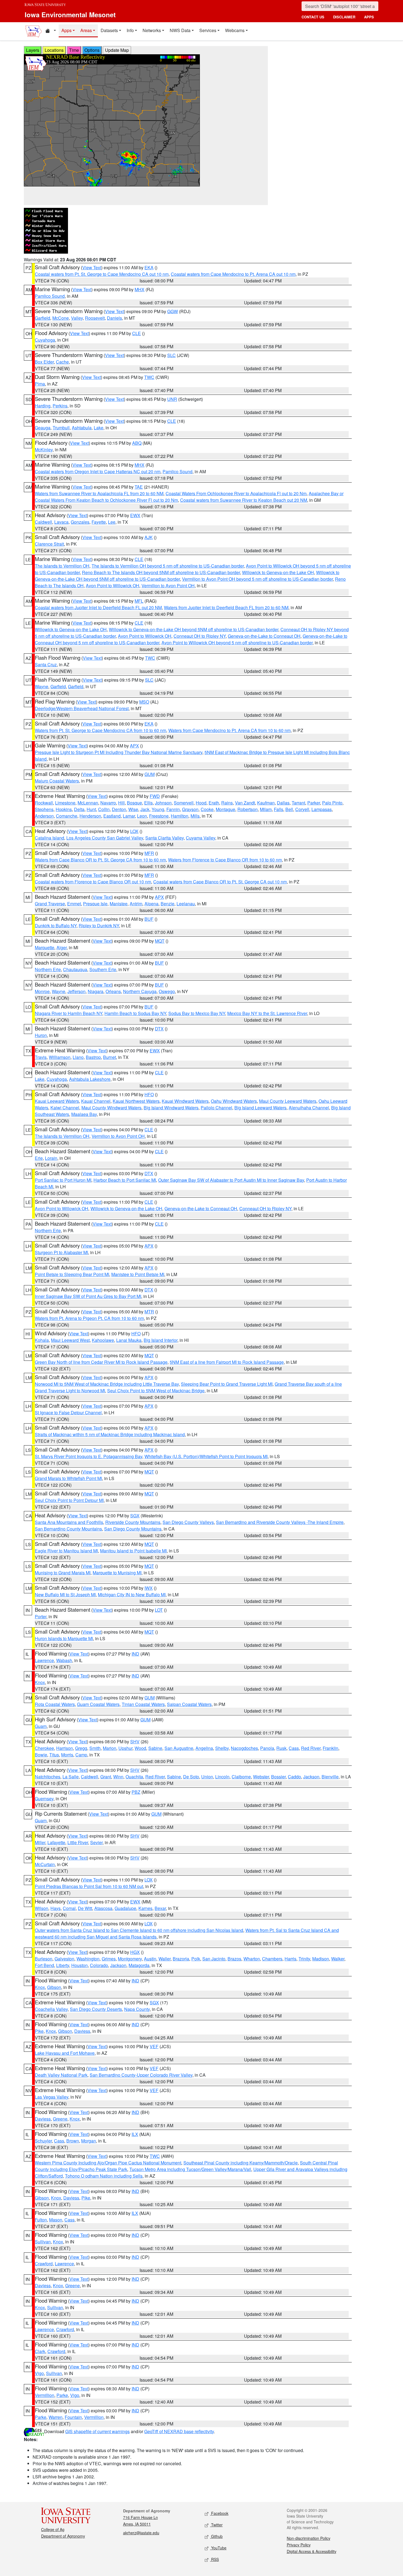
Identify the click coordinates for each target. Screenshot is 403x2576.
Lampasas (322, 809)
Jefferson (76, 991)
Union (207, 1777)
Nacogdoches (244, 1748)
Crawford (44, 2264)
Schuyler (43, 2141)
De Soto (191, 1777)
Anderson (44, 816)
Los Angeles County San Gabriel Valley (105, 838)
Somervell (184, 803)
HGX (135, 1952)
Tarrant (298, 803)
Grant (106, 1777)
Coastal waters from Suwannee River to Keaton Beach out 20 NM (244, 500)
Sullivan (43, 2242)
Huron (41, 1035)
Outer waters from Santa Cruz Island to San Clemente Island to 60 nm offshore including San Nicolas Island (139, 1930)
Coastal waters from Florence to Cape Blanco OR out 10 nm (93, 882)
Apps (66, 30)
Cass (294, 1748)
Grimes (109, 1959)
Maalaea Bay (84, 1114)
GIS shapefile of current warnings (97, 2431)
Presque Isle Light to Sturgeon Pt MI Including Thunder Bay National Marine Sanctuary (119, 752)
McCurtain (45, 1864)
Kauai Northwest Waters (136, 1101)
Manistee (119, 904)
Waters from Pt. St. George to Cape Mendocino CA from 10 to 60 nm (100, 730)
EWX (135, 515)
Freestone (159, 816)
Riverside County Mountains (133, 1522)
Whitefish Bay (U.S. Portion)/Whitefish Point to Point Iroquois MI (206, 1456)
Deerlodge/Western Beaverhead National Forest (82, 708)
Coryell (302, 809)
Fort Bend (44, 1965)
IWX (149, 1588)
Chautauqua (75, 969)
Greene (60, 2119)
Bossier (278, 1777)
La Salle (71, 1777)
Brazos (234, 1959)
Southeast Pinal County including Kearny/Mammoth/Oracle (241, 2163)
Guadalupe (125, 1908)
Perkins (60, 406)
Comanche (67, 816)
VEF (154, 2046)
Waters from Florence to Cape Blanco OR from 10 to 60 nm (225, 860)
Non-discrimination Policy (309, 2538)
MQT (160, 941)
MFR (149, 853)
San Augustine (179, 1748)
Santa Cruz (46, 664)
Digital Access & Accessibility (312, 2551)
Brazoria (181, 1959)
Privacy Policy (299, 2545)
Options (92, 50)
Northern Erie (48, 969)
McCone (61, 318)
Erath (214, 803)
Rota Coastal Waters (55, 1704)
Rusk (281, 1748)
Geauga (43, 428)
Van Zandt (245, 803)
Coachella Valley (51, 2009)
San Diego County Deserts (96, 2009)
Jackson (311, 1777)
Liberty (63, 1965)
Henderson (90, 816)
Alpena (151, 904)
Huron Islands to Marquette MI (64, 1638)
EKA (149, 267)
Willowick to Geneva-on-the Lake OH (278, 572)
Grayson (190, 809)
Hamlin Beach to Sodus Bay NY (135, 1013)
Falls (279, 809)
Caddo (294, 1777)
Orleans (113, 991)
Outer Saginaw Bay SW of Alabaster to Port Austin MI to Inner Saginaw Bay (231, 1180)
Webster (261, 1777)
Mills (195, 816)
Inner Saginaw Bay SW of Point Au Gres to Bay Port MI (88, 1296)
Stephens (44, 809)
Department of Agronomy (63, 2536)
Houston (80, 1965)
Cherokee (44, 1748)
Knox (40, 1682)
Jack (145, 809)
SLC (171, 355)
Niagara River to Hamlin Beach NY (69, 1013)
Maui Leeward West (70, 1340)
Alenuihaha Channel (309, 1108)
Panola (267, 1748)
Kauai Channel (96, 1101)
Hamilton (180, 816)
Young (158, 809)
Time (74, 50)
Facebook (219, 2513)
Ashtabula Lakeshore (90, 1079)
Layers (33, 50)
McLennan (88, 803)
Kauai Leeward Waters (57, 1101)
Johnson (163, 803)
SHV (135, 1742)
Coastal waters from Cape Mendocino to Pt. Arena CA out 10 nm (233, 274)
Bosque (134, 803)
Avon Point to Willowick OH (113, 586)
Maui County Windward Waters (111, 1108)
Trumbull (61, 428)
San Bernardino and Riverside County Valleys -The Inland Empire (280, 1522)
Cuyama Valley (201, 838)
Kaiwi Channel (65, 1108)
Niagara (96, 991)
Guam (41, 1726)
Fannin (173, 809)
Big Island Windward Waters (171, 1108)
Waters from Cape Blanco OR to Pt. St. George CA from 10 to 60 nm (100, 860)
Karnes (145, 1908)
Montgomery (130, 1959)
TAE (139, 487)
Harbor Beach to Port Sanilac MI (125, 1180)
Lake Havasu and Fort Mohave (65, 2053)
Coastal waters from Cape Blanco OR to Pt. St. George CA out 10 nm (220, 882)
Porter (41, 1616)
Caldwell (43, 522)
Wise (133, 809)
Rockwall (44, 803)
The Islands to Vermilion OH (62, 566)
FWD (155, 796)
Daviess (82, 2031)
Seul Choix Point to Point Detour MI (69, 1500)
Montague (225, 809)
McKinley (44, 450)
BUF (149, 919)
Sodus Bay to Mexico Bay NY (197, 1013)
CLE (137, 333)
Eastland (112, 816)
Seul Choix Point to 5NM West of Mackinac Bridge (156, 1391)
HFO (149, 1094)
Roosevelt (95, 318)
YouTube (218, 2548)
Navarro (108, 803)
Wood (140, 1748)
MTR (149, 1312)
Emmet (74, 904)
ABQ (137, 443)
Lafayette (56, 1842)
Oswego (167, 991)
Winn (118, 1777)
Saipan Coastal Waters (189, 1704)
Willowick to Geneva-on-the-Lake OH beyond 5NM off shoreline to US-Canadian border (194, 629)
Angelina (204, 1748)
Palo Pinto (332, 803)
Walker (338, 1959)
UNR (172, 399)
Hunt (91, 809)
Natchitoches (48, 1777)
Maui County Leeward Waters (288, 1101)
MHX (140, 289)
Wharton (252, 1959)
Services (208, 30)
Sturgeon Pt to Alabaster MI (61, 1252)
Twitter (216, 2525)
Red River (311, 1748)
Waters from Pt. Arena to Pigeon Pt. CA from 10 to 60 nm (89, 1318)
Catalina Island (49, 838)
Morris (67, 1755)
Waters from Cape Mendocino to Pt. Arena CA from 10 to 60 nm (229, 730)
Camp (81, 1755)
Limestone (65, 803)
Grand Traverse (50, 904)
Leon (142, 816)
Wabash (64, 1660)
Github (216, 2536)
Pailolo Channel (216, 1108)
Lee (112, 522)
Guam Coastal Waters (98, 1704)
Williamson (60, 1057)
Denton (119, 809)
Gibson (54, 1987)
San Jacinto (214, 1959)
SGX (135, 1516)
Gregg (81, 1748)
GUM (150, 774)
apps (369, 17)
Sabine (155, 1748)
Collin (104, 809)
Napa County (137, 2009)
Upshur (125, 1748)
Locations (54, 50)
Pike (39, 2031)
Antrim (136, 904)
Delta (79, 809)
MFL (139, 601)
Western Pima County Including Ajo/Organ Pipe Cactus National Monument (108, 2163)
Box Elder (44, 362)
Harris (290, 1959)
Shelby (222, 1748)
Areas (86, 30)
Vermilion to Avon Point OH (168, 586)
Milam (266, 809)
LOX (134, 831)
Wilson (42, 1908)
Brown (73, 2141)
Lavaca (61, 522)
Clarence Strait (49, 544)
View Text (92, 267)
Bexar (160, 1908)
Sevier (96, 1842)
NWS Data (180, 30)
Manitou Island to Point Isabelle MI (133, 1551)
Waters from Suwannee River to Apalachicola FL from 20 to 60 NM (99, 493)
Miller (40, 1842)
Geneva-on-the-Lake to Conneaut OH (264, 636)
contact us (313, 17)
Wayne (42, 686)
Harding (43, 406)
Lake (99, 428)
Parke (62, 2395)
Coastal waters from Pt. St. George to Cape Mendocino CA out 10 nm (102, 274)
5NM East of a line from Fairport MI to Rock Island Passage (227, 1362)
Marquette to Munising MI (117, 1573)
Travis (41, 1057)
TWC (149, 377)
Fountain (73, 2417)
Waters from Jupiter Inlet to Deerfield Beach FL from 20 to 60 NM (226, 607)
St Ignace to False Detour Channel (68, 1412)
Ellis (148, 803)
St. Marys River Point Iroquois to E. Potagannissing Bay (89, 1456)
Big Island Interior (161, 1340)
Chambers (272, 1959)
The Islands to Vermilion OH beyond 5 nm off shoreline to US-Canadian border (168, 566)
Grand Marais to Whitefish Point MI (68, 1478)
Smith (95, 1748)
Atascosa (103, 1908)
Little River (78, 1842)
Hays (56, 1908)
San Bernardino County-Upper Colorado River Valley (141, 2075)
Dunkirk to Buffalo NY (56, 926)
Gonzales (80, 522)
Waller (164, 1959)
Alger (62, 947)
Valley (77, 318)
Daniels (114, 318)
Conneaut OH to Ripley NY (200, 636)
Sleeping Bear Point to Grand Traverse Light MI (227, 1384)
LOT (159, 1610)
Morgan (89, 2141)
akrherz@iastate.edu (141, 2533)
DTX (159, 1029)
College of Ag (53, 2529)
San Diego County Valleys (188, 1522)
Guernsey (44, 1799)
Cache (62, 362)
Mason (56, 2220)
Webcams (235, 30)
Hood (201, 803)
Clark (40, 2351)
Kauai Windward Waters (185, 1101)
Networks (152, 30)
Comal (69, 1908)
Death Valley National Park (61, 2075)
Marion (110, 1748)
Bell (289, 809)
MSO (144, 702)
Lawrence (44, 1660)
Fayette (99, 522)
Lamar (129, 816)
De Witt (85, 1908)
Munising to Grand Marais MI (63, 1573)
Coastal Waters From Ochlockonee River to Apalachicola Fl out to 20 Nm (236, 493)
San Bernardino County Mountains (68, 1529)
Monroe (42, 991)
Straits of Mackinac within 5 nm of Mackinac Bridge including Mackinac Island (110, 1434)
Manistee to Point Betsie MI (138, 1274)
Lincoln (222, 1777)
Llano (78, 1057)
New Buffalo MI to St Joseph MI (65, 1595)
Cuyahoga (45, 340)
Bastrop (93, 1057)
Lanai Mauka (129, 1340)
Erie (39, 1158)
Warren (56, 2417)
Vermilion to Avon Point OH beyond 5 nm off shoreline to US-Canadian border (257, 579)
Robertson (248, 809)
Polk (196, 1959)
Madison (321, 1959)
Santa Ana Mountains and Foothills (69, 1522)
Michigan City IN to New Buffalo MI (132, 1595)
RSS (214, 2559)
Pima (40, 384)
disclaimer (344, 17)
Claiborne (241, 1777)
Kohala (42, 1340)
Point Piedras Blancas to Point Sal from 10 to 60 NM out (89, 1886)
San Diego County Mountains (133, 1529)
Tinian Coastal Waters (143, 1704)
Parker (314, 803)
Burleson (44, 1959)
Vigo (39, 2373)
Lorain (51, 1158)
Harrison (65, 1748)
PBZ (136, 1792)
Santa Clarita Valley (164, 838)
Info (130, 30)
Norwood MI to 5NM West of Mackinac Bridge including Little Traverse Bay (107, 1384)
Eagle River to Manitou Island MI (66, 1551)
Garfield (42, 318)
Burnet (110, 1057)
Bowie (41, 1755)
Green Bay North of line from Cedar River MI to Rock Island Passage (101, 1362)
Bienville (330, 1777)
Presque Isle (95, 904)
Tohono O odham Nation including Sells (104, 2176)
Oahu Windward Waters (234, 1101)
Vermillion (45, 2395)
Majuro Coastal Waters (57, 781)
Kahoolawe (103, 1340)
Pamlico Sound (50, 296)
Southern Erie (103, 969)
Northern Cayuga (140, 991)
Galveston (64, 1959)
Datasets (109, 30)
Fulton (41, 2220)
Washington (88, 1959)
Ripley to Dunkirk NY (99, 926)
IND (135, 1654)
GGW (173, 311)
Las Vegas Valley (52, 2097)
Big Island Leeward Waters (260, 1108)
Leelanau (186, 904)
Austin (150, 1959)
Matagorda (139, 1965)
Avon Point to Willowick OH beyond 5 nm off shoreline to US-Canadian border (237, 643)
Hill (121, 803)
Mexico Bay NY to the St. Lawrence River (267, 1013)
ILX (135, 2134)
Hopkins (64, 809)
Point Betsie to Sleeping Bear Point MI (72, 1274)
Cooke (207, 809)
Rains (227, 803)
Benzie (168, 904)
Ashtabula (82, 428)
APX (134, 746)
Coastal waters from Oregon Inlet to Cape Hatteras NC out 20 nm (98, 471)
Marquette (45, 947)
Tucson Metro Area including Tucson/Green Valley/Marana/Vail (190, 2169)
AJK (149, 537)
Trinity (304, 1959)
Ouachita (134, 1777)
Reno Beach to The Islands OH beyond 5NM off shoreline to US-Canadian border (161, 572)
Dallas (283, 803)
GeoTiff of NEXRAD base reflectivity (179, 2431)
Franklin (330, 1748)
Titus (54, 1755)
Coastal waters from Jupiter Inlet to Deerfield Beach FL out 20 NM (98, 607)
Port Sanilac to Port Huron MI (63, 1180)
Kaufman (266, 803)
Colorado (99, 1965)
